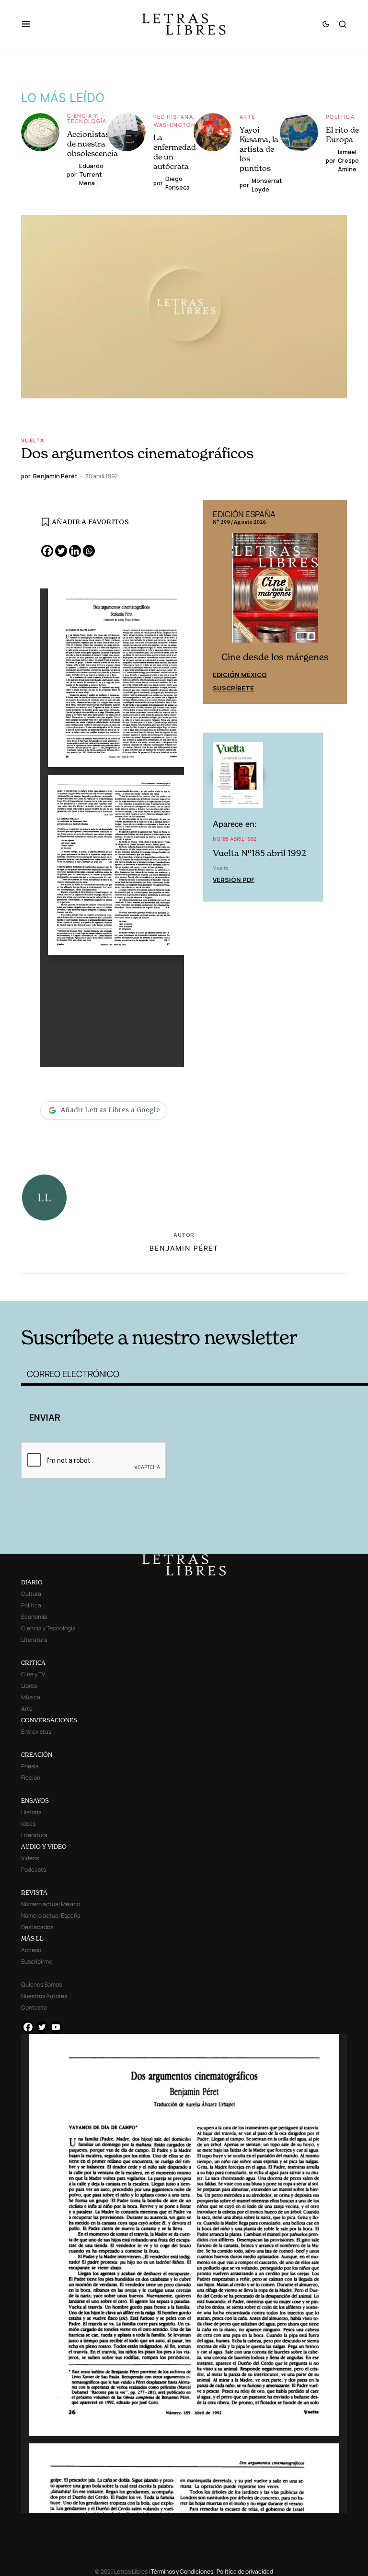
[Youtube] (56, 2027)
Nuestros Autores (44, 1996)
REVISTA (34, 1892)
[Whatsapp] (89, 551)
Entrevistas (36, 1732)
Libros (29, 1686)
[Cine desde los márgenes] (275, 591)
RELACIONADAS (93, 1286)
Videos (30, 1858)
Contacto (34, 2007)
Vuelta (33, 440)
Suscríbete (233, 688)
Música (31, 1697)
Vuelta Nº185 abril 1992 (259, 853)
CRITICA (33, 1663)
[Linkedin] (75, 551)
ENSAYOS (35, 1801)
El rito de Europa (342, 135)
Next (334, 602)
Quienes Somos (41, 1984)
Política (340, 117)
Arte (247, 117)
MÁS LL (32, 1938)
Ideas (28, 1824)
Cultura (31, 1594)
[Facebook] (47, 551)
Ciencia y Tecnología (87, 118)
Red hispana (173, 117)
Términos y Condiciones (182, 2571)
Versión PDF (234, 880)
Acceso (31, 1950)
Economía (34, 1617)
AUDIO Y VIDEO (44, 1847)
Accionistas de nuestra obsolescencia (92, 144)
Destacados (37, 1927)
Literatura (34, 1640)
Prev (216, 602)
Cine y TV (33, 1674)
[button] (31, 24)
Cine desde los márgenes (275, 657)
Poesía (30, 1766)
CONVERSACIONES (49, 1720)
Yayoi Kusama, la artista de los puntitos (259, 149)
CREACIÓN (37, 1755)
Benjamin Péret (184, 1248)
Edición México (240, 675)
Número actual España (51, 1915)
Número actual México (51, 1904)
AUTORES (256, 1286)
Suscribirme (37, 1961)
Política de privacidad (245, 2571)
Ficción (31, 1778)
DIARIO (32, 1582)
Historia (31, 1812)
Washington (175, 125)
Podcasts (34, 1870)
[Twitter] (61, 551)
